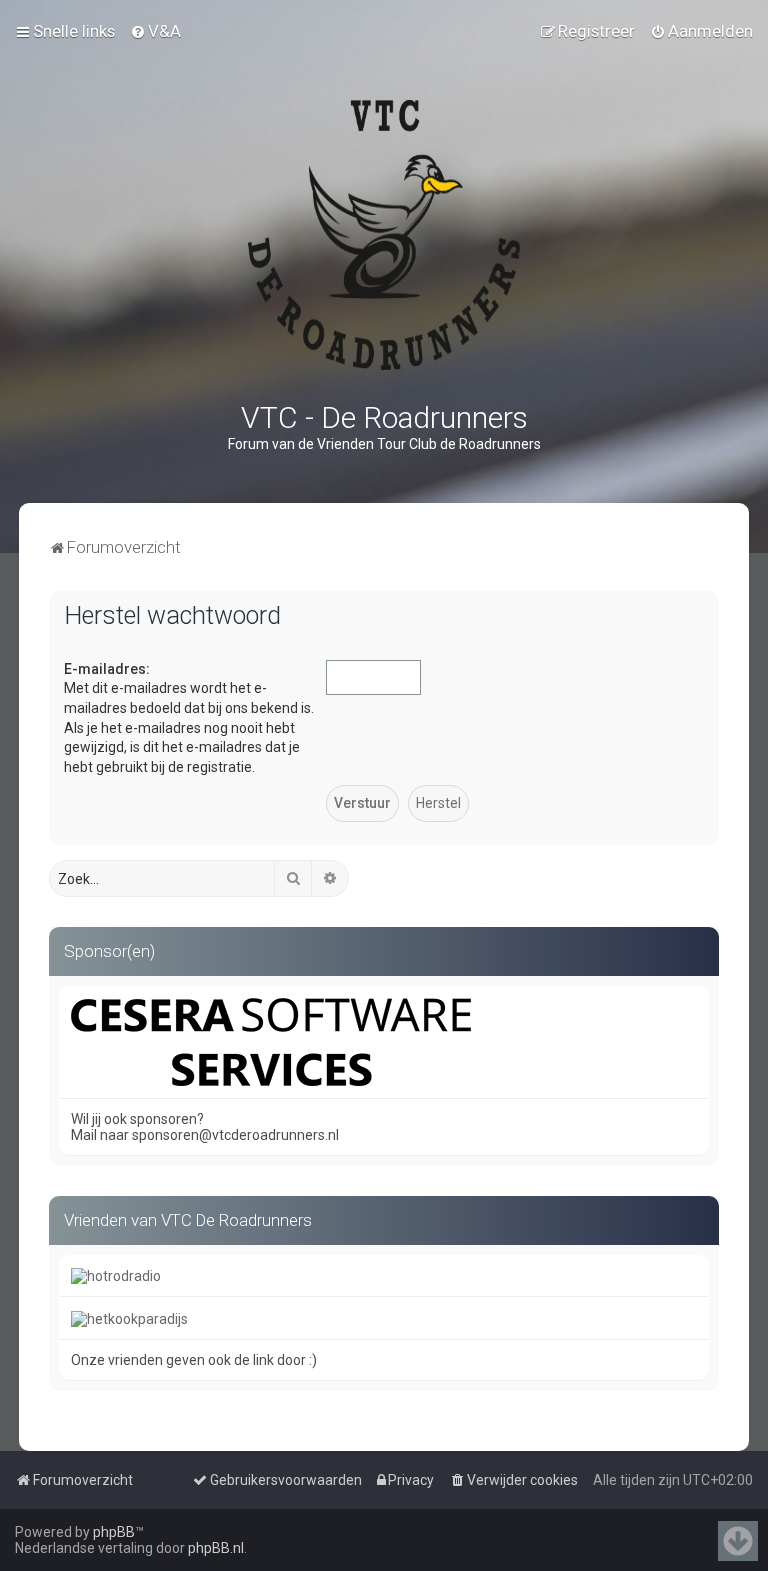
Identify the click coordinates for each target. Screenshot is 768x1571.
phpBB (114, 1532)
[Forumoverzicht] (384, 235)
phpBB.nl (216, 1548)
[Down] (738, 1541)
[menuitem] (155, 31)
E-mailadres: (107, 669)
